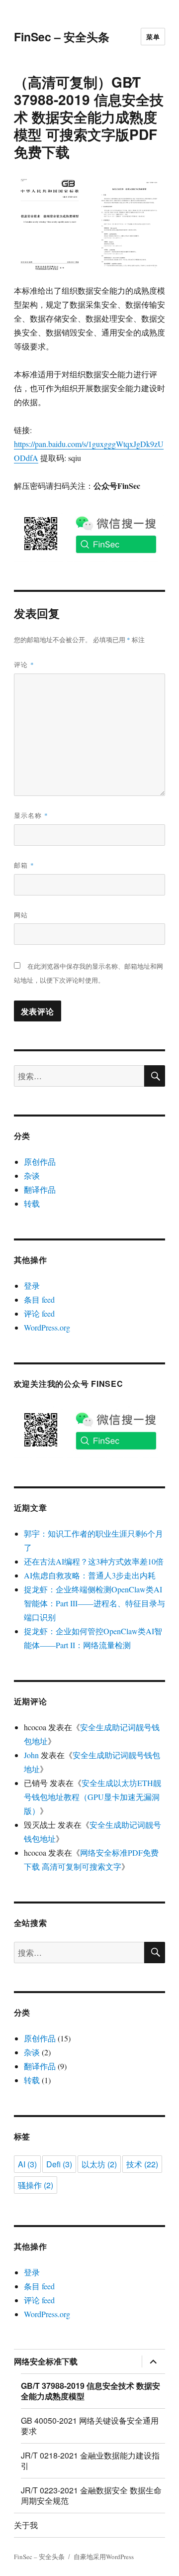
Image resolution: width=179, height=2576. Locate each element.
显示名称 (31, 815)
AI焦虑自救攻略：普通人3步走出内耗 (90, 1575)
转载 (32, 1203)
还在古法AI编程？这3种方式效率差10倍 (94, 1561)
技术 (142, 2164)
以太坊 (99, 2164)
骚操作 (36, 2185)
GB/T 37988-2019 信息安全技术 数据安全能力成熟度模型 (90, 2391)
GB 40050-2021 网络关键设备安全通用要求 (90, 2426)
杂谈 (32, 1176)
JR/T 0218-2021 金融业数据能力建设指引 (90, 2461)
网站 (21, 915)
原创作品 (40, 1162)
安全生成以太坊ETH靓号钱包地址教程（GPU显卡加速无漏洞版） (92, 1797)
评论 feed (39, 1313)
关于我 (26, 2525)
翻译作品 (40, 1189)
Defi (59, 2164)
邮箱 (24, 865)
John (31, 1755)
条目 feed (39, 1299)
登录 (32, 1286)
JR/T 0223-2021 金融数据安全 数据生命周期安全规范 (91, 2495)
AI (27, 2164)
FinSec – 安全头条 (62, 37)
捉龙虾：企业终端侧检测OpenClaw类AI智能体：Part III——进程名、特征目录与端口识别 (94, 1603)
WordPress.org (47, 1327)
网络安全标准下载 (46, 2361)
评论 (24, 664)
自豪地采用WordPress (104, 2557)
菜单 (153, 37)
